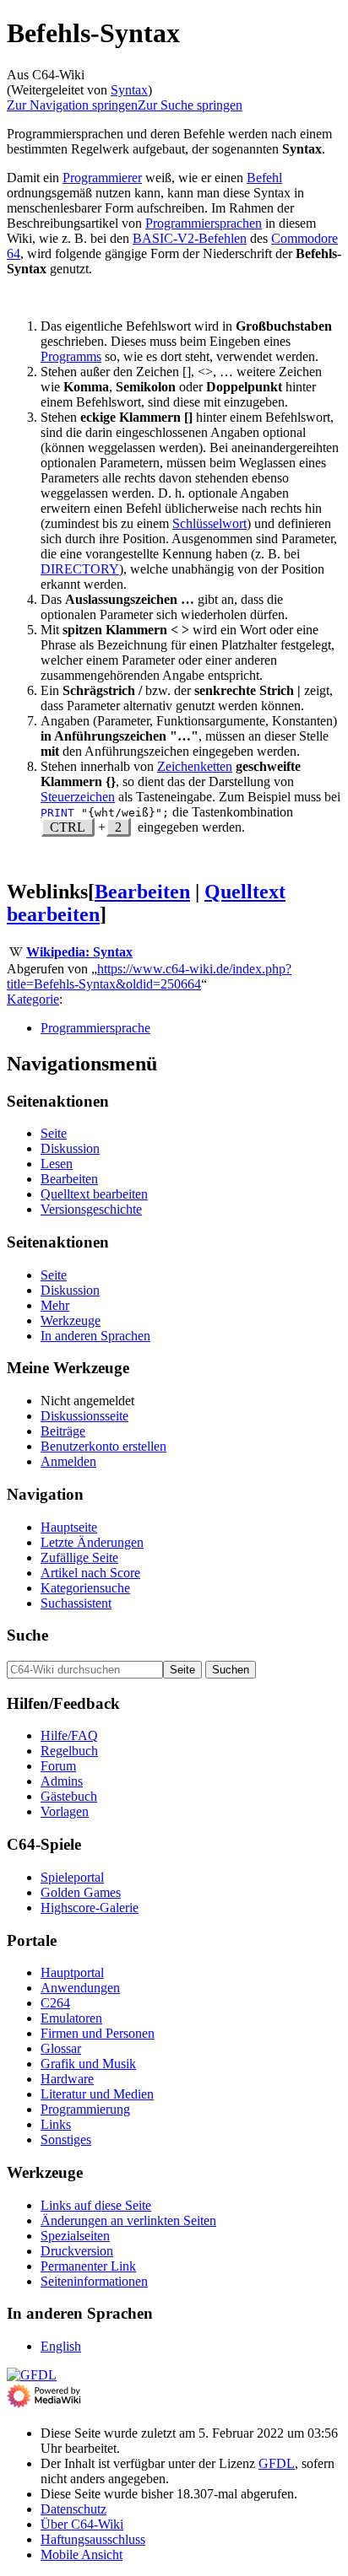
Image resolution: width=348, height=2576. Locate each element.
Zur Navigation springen (72, 105)
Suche (27, 1635)
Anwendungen (80, 1988)
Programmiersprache (95, 1028)
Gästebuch (69, 1796)
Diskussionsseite (84, 1416)
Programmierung (85, 2109)
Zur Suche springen (190, 105)
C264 (55, 2003)
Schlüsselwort (209, 523)
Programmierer (102, 178)
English (61, 2346)
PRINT (57, 813)
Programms (71, 356)
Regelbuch (69, 1751)
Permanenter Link (88, 2266)
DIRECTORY (80, 569)
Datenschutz (73, 2509)
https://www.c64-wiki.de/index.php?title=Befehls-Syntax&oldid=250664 (149, 976)
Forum (58, 1766)
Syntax (129, 90)
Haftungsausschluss (93, 2539)
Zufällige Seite (79, 1557)
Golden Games (81, 1892)
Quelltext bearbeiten (94, 1194)
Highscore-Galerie (90, 1908)
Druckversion (77, 2251)
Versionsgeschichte (91, 1209)
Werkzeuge (71, 1320)
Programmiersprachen (204, 223)
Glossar (61, 2048)
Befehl (264, 178)
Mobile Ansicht (82, 2554)
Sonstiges (66, 2139)
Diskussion (70, 1148)
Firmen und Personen (98, 2033)
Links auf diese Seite (96, 2205)
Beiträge (63, 1431)
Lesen (57, 1164)
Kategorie (33, 999)
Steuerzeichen (78, 797)
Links (56, 2124)
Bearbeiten (142, 892)
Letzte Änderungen (92, 1542)
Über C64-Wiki (82, 2524)
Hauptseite (69, 1527)
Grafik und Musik (88, 2064)
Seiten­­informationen (94, 2281)
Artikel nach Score (90, 1573)
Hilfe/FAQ (69, 1735)
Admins (62, 1781)
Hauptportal (72, 1972)
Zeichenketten (195, 766)
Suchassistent (76, 1603)
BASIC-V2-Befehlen (190, 238)
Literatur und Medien (97, 2094)
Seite (54, 1133)
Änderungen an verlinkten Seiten (128, 2220)
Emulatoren (71, 2018)
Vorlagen (65, 1811)
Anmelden (68, 1461)
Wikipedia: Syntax (79, 952)
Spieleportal (72, 1877)
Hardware (67, 2079)
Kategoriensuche (85, 1588)
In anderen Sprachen (95, 1336)
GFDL (277, 2463)
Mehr (55, 1305)
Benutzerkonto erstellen (103, 1446)
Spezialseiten (75, 2236)
